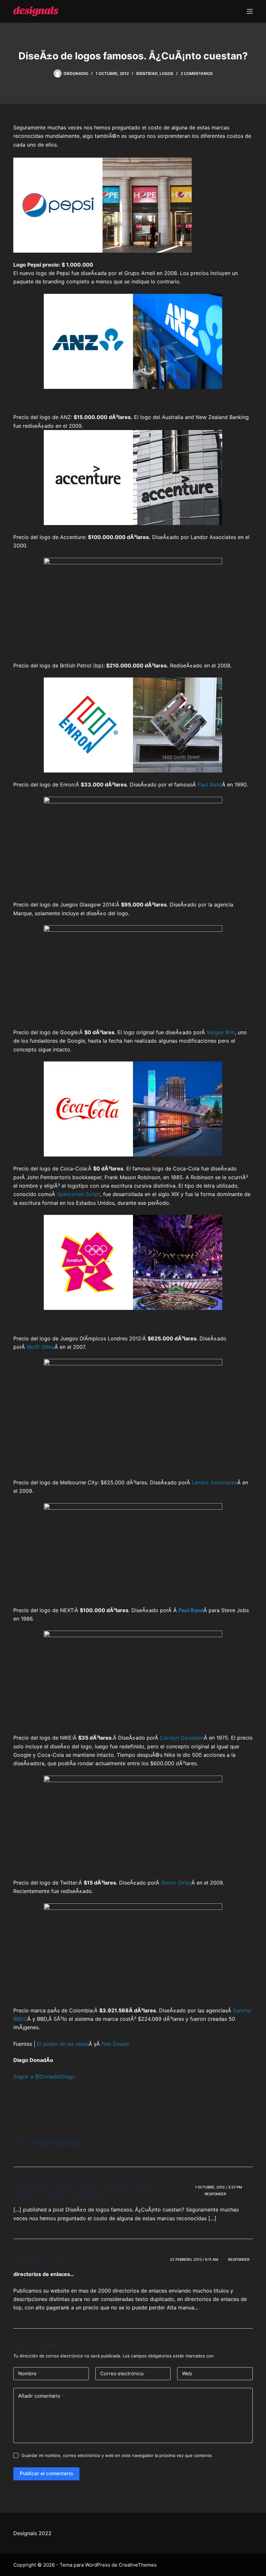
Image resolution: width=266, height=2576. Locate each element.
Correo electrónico (124, 2373)
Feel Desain (115, 2044)
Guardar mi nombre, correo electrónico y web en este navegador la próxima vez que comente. (117, 2455)
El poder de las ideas (63, 2044)
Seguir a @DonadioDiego (44, 2077)
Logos (166, 73)
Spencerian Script (79, 1194)
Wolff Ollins (41, 1347)
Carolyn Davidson (182, 1738)
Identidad (147, 73)
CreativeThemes (138, 2565)
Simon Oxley (176, 1883)
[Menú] (250, 11)
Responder (215, 2194)
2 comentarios (197, 73)
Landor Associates (214, 1482)
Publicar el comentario (46, 2473)
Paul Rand (210, 785)
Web (187, 2373)
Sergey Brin (221, 1032)
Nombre (29, 2373)
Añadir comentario (41, 2396)
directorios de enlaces (42, 2259)
